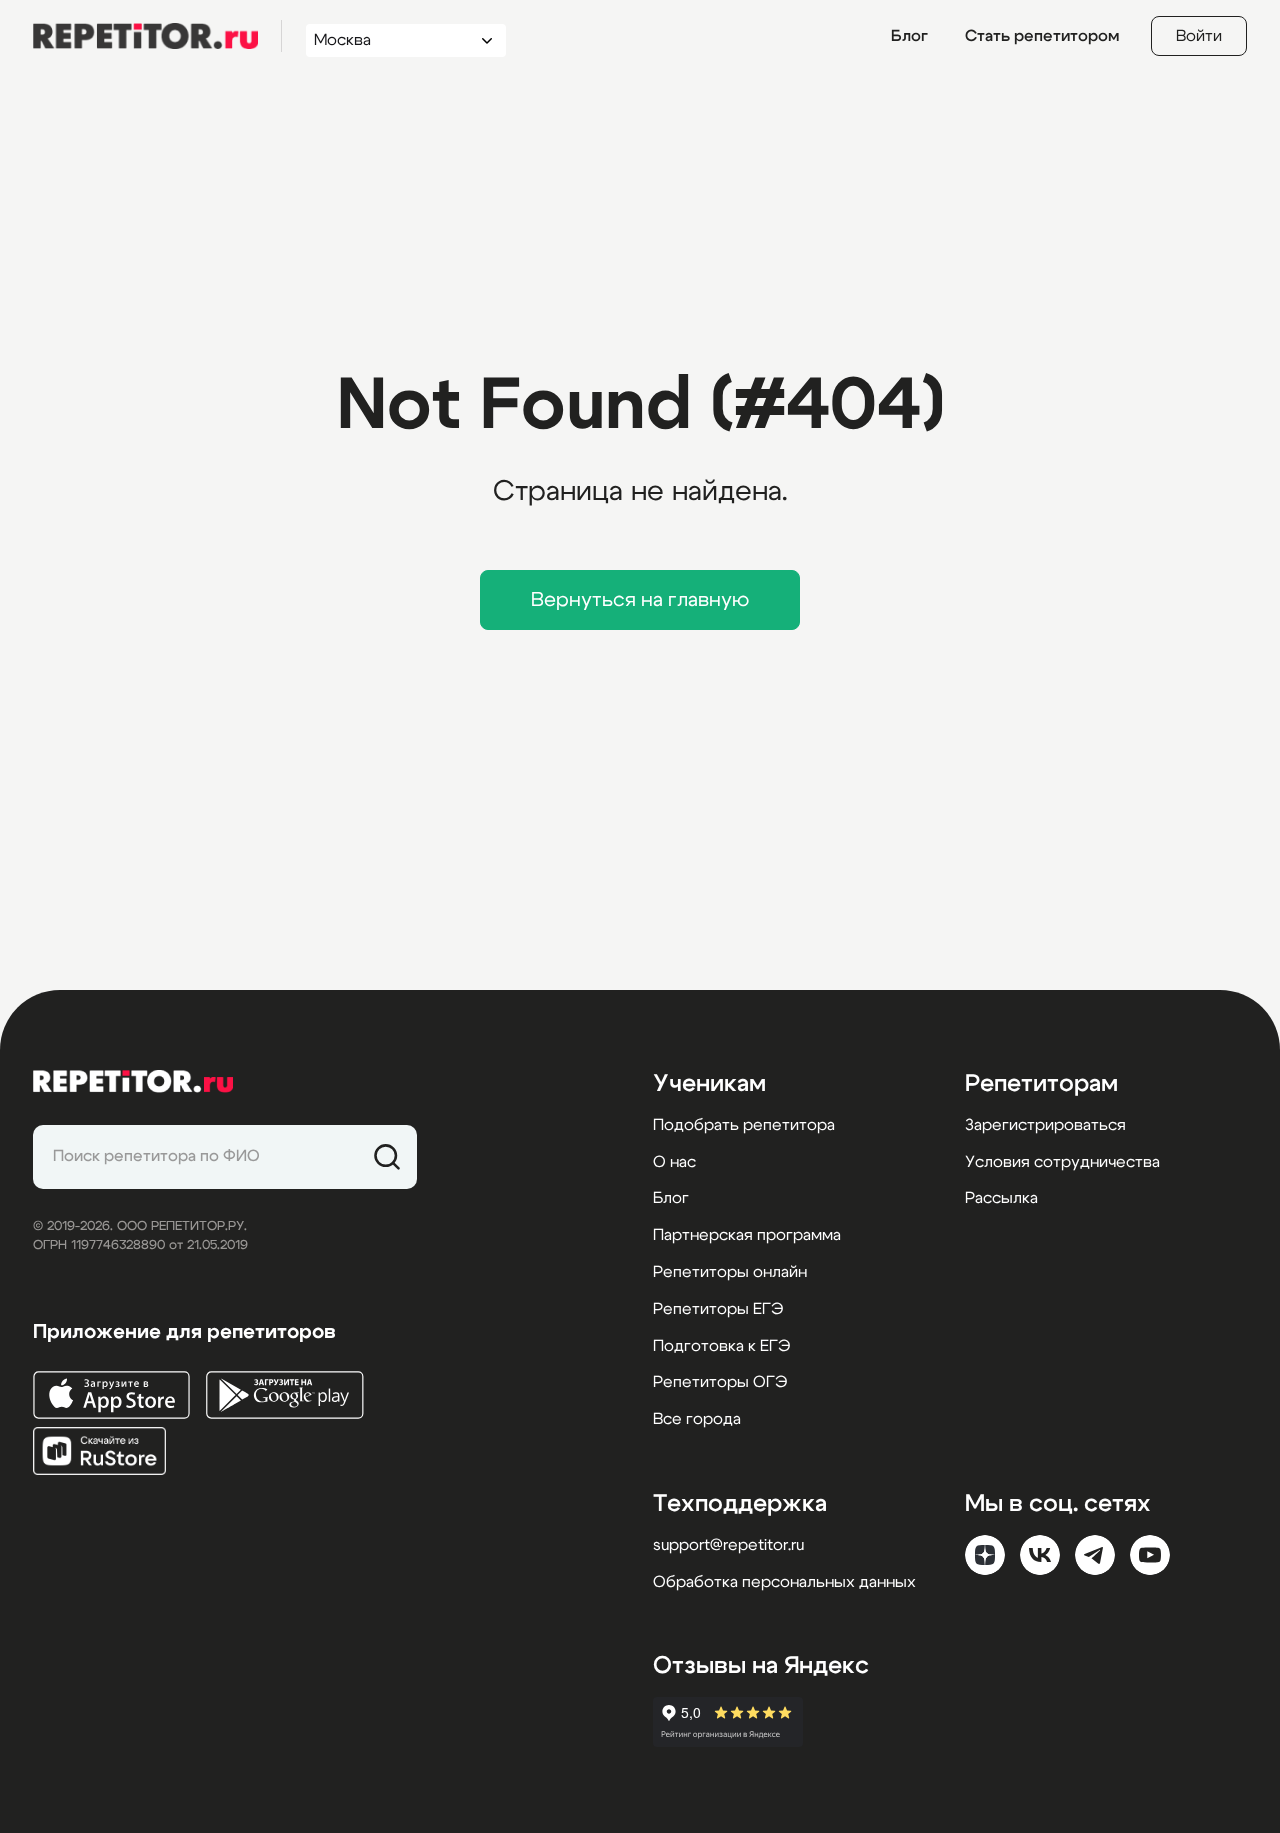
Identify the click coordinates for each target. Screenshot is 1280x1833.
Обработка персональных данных (784, 1582)
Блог (909, 36)
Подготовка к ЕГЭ (721, 1346)
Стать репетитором (1042, 36)
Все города (697, 1419)
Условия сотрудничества (1062, 1162)
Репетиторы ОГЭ (720, 1382)
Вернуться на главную (640, 600)
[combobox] (387, 40)
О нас (674, 1162)
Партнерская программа (747, 1235)
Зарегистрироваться (1045, 1125)
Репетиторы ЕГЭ (718, 1309)
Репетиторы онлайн (730, 1272)
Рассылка (1001, 1198)
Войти (1199, 36)
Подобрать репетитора (744, 1125)
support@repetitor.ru (728, 1545)
